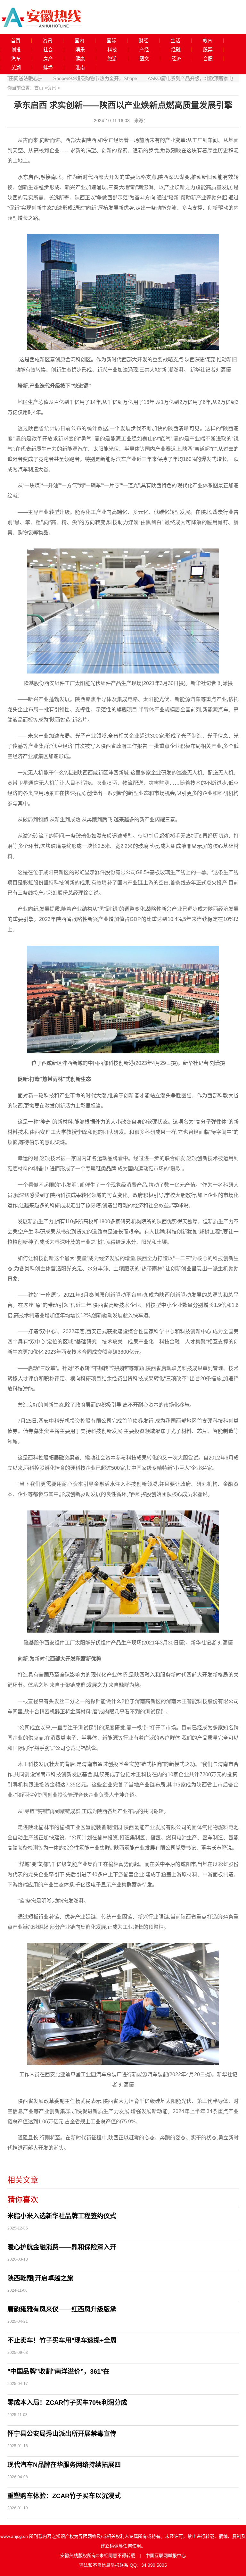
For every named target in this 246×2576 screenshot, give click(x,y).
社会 (48, 50)
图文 (144, 59)
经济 (176, 59)
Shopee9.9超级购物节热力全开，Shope (56, 78)
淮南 (80, 68)
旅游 (112, 59)
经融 (176, 50)
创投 (16, 50)
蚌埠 (48, 68)
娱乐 (80, 50)
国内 (79, 41)
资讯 (47, 41)
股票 (208, 50)
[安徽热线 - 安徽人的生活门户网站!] (42, 17)
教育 (208, 41)
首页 (16, 41)
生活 (176, 41)
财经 (143, 41)
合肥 (208, 59)
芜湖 (16, 68)
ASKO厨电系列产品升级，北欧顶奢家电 (151, 78)
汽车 (16, 59)
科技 (112, 50)
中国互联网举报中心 (166, 2555)
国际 (111, 41)
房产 (48, 59)
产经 (144, 50)
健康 (80, 59)
